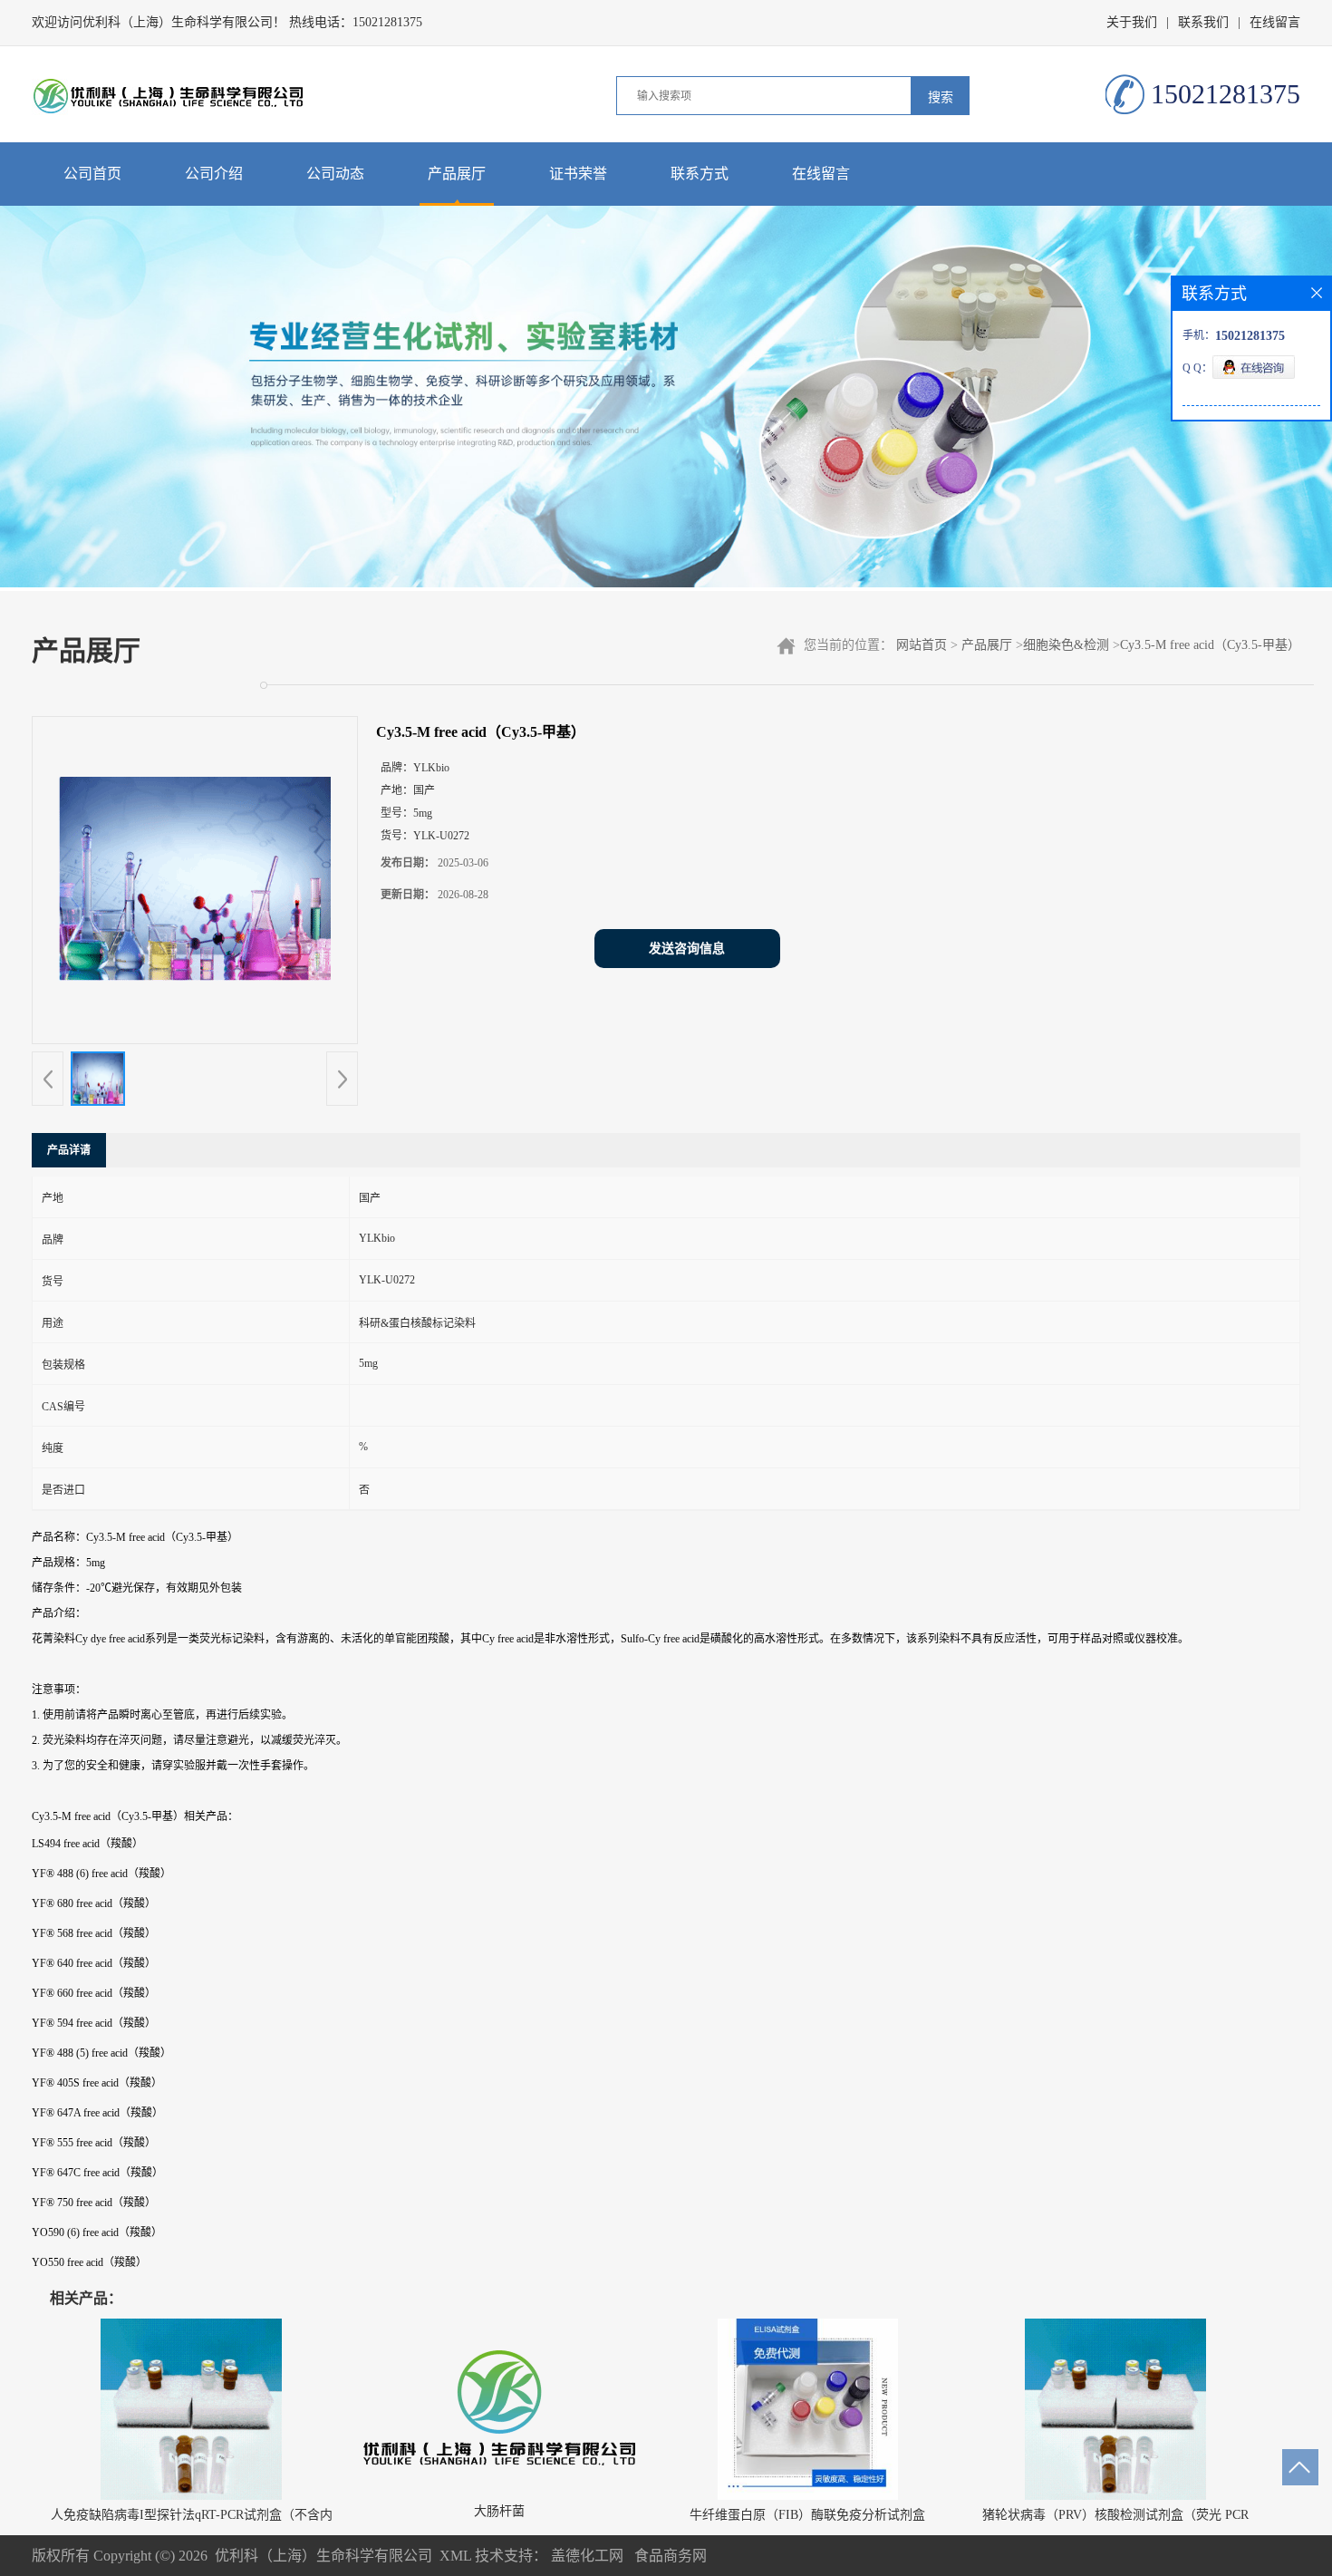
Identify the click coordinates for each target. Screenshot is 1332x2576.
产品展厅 (457, 174)
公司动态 (335, 174)
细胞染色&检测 (1066, 645)
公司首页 (92, 174)
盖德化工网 (587, 2556)
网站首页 (922, 645)
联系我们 (1203, 22)
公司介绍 (214, 174)
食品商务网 (671, 2556)
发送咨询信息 (687, 949)
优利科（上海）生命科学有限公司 (323, 2556)
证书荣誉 (578, 174)
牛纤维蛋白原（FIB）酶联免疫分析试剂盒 (807, 2515)
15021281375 (387, 22)
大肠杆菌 (499, 2511)
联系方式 (700, 174)
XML (455, 2556)
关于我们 (1132, 22)
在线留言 (1275, 22)
